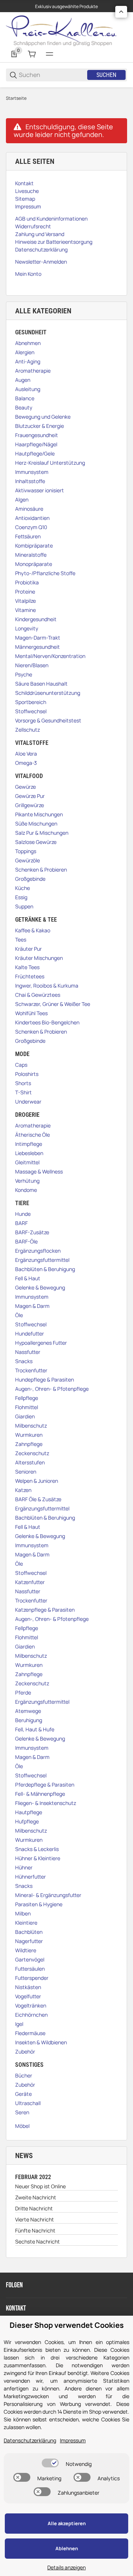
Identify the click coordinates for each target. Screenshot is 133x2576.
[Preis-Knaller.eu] (61, 30)
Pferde (23, 1692)
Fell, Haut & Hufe (35, 1729)
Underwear (28, 1102)
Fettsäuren (28, 536)
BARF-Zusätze (32, 1232)
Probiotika (27, 582)
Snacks (24, 1361)
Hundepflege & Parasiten (45, 1380)
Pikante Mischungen (39, 814)
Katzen (23, 1490)
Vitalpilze (25, 601)
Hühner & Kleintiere (38, 1858)
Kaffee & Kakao (33, 930)
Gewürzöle (28, 860)
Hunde (23, 1214)
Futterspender (32, 1978)
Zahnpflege (29, 1444)
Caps (21, 1065)
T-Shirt (23, 1092)
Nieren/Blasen (32, 665)
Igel (19, 2024)
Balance (25, 398)
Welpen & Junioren (37, 1481)
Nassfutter (28, 1352)
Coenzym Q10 (31, 527)
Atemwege (28, 1711)
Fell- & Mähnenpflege (40, 1794)
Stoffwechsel (31, 711)
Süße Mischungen (36, 824)
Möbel (22, 2126)
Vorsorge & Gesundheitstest (48, 720)
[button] (121, 12)
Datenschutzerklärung (30, 2440)
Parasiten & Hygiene (39, 1904)
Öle (19, 1315)
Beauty (24, 407)
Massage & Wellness (39, 1171)
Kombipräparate (34, 546)
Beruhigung (29, 1720)
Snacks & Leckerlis (37, 1849)
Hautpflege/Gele (35, 453)
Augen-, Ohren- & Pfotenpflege (52, 1389)
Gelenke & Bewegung (40, 1287)
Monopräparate (34, 564)
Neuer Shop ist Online (40, 2186)
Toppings (26, 851)
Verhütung (27, 1181)
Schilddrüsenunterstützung (48, 693)
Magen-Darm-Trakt (38, 638)
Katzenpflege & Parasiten (45, 1610)
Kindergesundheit (36, 619)
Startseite (16, 98)
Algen (22, 499)
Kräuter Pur (28, 949)
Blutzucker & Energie (40, 426)
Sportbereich (31, 702)
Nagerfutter (29, 1941)
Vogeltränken (31, 2005)
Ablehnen (67, 2548)
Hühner (24, 1867)
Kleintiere (26, 1923)
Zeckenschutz (32, 1453)
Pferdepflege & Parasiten (45, 1785)
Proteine (25, 592)
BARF (21, 1223)
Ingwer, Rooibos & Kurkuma (47, 986)
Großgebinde (30, 879)
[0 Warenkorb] (32, 54)
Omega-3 (26, 763)
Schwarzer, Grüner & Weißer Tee (53, 1004)
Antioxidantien (32, 518)
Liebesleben (29, 1153)
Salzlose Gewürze (36, 842)
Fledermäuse (30, 2033)
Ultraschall (28, 2103)
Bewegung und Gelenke (43, 417)
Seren (22, 2112)
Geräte (23, 2094)
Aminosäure (29, 509)
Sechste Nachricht (37, 2241)
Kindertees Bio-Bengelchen (47, 1022)
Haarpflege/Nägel (36, 444)
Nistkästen (28, 1987)
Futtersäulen (30, 1969)
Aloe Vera (26, 754)
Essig (21, 897)
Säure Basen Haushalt (41, 684)
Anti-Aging (28, 361)
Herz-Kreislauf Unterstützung (50, 463)
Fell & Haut (28, 1278)
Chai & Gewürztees (38, 995)
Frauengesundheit (37, 435)
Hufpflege (27, 1821)
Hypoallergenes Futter (41, 1343)
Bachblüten (29, 1932)
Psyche (24, 674)
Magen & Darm (32, 1306)
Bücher (24, 2075)
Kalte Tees (27, 967)
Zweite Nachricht (36, 2197)
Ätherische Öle (33, 1135)
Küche (23, 888)
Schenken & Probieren (41, 870)
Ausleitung (28, 389)
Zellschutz (28, 730)
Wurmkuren (29, 1435)
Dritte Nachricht (34, 2208)
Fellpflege (27, 1398)
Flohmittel (27, 1407)
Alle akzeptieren (67, 2523)
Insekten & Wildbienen (41, 2042)
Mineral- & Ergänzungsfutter (48, 1895)
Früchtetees (30, 976)
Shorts (23, 1083)
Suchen (106, 75)
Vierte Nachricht (35, 2219)
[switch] (50, 2463)
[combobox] (52, 75)
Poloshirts (27, 1074)
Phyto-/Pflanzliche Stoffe (45, 573)
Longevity (27, 628)
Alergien (25, 352)
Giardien (25, 1416)
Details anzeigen (66, 2567)
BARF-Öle (26, 1241)
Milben (23, 1913)
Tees (21, 939)
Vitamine (25, 610)
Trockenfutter (31, 1370)
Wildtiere (26, 1950)
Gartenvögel (30, 1959)
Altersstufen (30, 1462)
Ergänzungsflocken (38, 1251)
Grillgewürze (30, 805)
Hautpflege (29, 1812)
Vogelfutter (28, 1996)
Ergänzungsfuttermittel (42, 1260)
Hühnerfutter (30, 1877)
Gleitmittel (27, 1162)
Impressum (73, 2440)
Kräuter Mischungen (39, 958)
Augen (23, 380)
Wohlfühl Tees (31, 1013)
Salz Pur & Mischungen (42, 833)
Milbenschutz (31, 1426)
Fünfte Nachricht (35, 2230)
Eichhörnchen (31, 2015)
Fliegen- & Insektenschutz (46, 1803)
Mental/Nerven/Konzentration (50, 656)
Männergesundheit (37, 647)
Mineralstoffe (31, 555)
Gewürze (25, 787)
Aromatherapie (33, 371)
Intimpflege (29, 1144)
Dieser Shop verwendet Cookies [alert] (67, 2325)
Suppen (24, 906)
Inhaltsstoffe (30, 481)
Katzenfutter (30, 1582)
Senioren (26, 1472)
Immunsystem (32, 472)
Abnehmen (28, 343)
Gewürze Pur (30, 796)
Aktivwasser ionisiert (40, 490)
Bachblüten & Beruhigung (45, 1269)
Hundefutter (30, 1333)
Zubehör (25, 2051)
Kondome (26, 1190)
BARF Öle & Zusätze (38, 1499)
